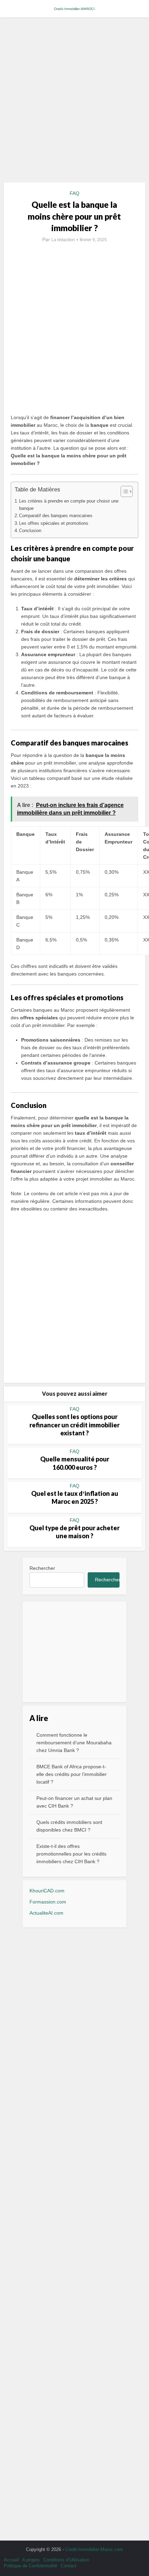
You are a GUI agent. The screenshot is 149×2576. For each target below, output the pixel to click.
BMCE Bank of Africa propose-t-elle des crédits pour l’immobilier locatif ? (72, 1774)
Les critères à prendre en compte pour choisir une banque (69, 505)
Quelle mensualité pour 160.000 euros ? (75, 1463)
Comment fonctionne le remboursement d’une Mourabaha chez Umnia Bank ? (74, 1743)
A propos (31, 2560)
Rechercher (42, 1568)
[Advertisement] (74, 103)
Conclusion (30, 531)
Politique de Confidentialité (30, 2566)
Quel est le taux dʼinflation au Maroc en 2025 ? (75, 1497)
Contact (68, 2566)
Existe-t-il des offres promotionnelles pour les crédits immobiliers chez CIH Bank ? (71, 1854)
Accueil (11, 2560)
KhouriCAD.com (47, 1891)
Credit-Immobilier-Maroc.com (94, 2549)
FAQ (74, 193)
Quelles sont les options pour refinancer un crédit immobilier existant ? (74, 1425)
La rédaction (63, 240)
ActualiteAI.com (46, 1913)
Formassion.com (48, 1902)
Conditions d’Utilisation (66, 2560)
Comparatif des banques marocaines (56, 516)
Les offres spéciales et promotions (54, 523)
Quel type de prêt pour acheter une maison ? (74, 1532)
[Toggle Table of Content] (123, 491)
